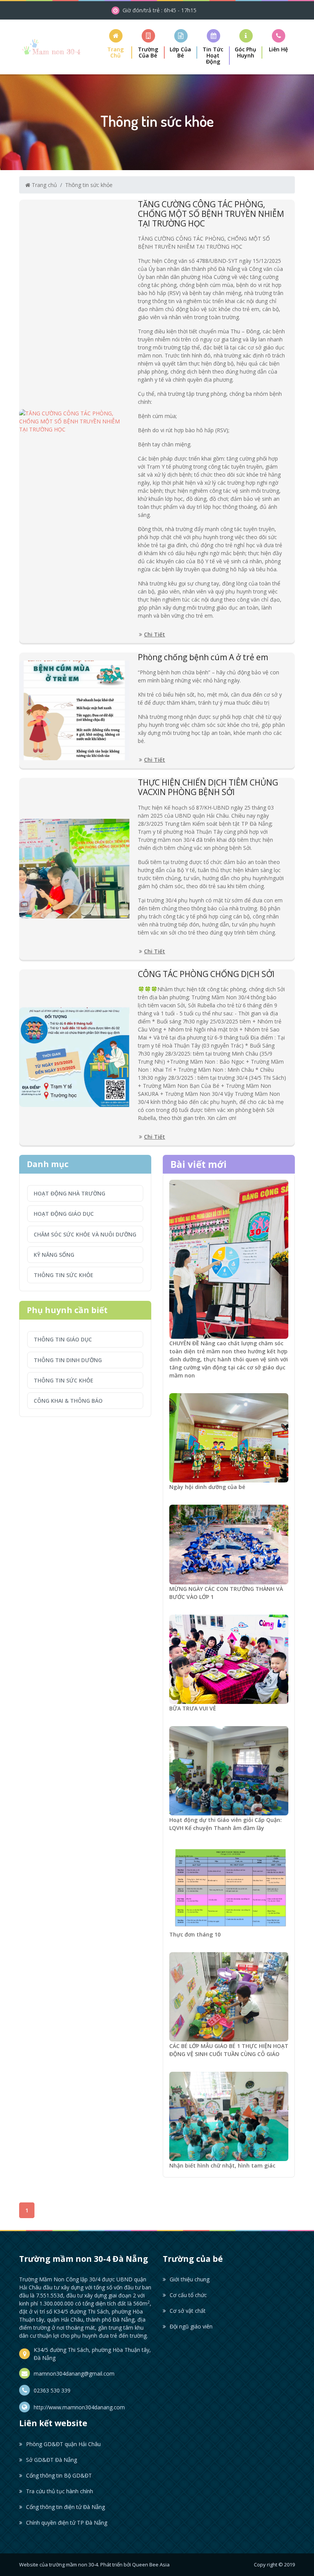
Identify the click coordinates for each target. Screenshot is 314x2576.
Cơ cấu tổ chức (188, 2295)
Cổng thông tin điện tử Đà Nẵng (65, 2507)
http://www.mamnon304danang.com (79, 2407)
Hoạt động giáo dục (64, 1214)
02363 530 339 (52, 2390)
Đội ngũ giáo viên (191, 2326)
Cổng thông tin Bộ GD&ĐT (59, 2475)
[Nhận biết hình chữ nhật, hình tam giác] (229, 2116)
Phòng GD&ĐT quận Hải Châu (63, 2444)
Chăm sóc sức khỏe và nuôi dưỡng (85, 1234)
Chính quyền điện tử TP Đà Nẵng (67, 2523)
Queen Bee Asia (151, 2565)
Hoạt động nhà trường (70, 1193)
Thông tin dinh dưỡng (68, 1360)
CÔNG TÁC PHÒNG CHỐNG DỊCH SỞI (206, 974)
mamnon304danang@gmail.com (74, 2373)
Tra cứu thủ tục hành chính (60, 2491)
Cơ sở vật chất (188, 2311)
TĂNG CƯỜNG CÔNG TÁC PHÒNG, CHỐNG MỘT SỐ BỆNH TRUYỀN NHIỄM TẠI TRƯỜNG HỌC (211, 214)
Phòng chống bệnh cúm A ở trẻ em (203, 657)
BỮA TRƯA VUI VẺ (193, 1708)
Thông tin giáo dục (63, 1339)
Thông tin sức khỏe (89, 185)
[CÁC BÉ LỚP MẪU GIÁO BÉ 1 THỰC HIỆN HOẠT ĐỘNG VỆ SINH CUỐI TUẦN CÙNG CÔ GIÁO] (229, 1996)
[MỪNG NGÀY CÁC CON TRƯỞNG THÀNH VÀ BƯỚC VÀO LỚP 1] (229, 1544)
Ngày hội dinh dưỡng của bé (207, 1487)
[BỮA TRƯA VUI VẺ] (229, 1659)
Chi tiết (155, 634)
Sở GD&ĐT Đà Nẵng (52, 2460)
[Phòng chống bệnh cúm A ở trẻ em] (74, 710)
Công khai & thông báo (68, 1401)
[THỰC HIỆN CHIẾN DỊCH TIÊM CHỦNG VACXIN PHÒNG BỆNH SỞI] (74, 869)
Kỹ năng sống (54, 1255)
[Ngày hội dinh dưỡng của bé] (229, 1437)
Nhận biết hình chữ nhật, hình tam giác (222, 2165)
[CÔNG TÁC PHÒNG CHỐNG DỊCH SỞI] (74, 1057)
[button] (148, 44)
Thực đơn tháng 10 (195, 1934)
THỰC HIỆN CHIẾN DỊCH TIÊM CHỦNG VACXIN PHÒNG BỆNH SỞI (208, 787)
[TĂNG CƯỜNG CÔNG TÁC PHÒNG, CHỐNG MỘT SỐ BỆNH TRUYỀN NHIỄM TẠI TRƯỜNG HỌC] (74, 421)
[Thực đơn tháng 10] (229, 1887)
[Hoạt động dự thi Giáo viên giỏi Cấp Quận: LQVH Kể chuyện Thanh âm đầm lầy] (229, 1770)
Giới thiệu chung (190, 2279)
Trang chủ (44, 185)
